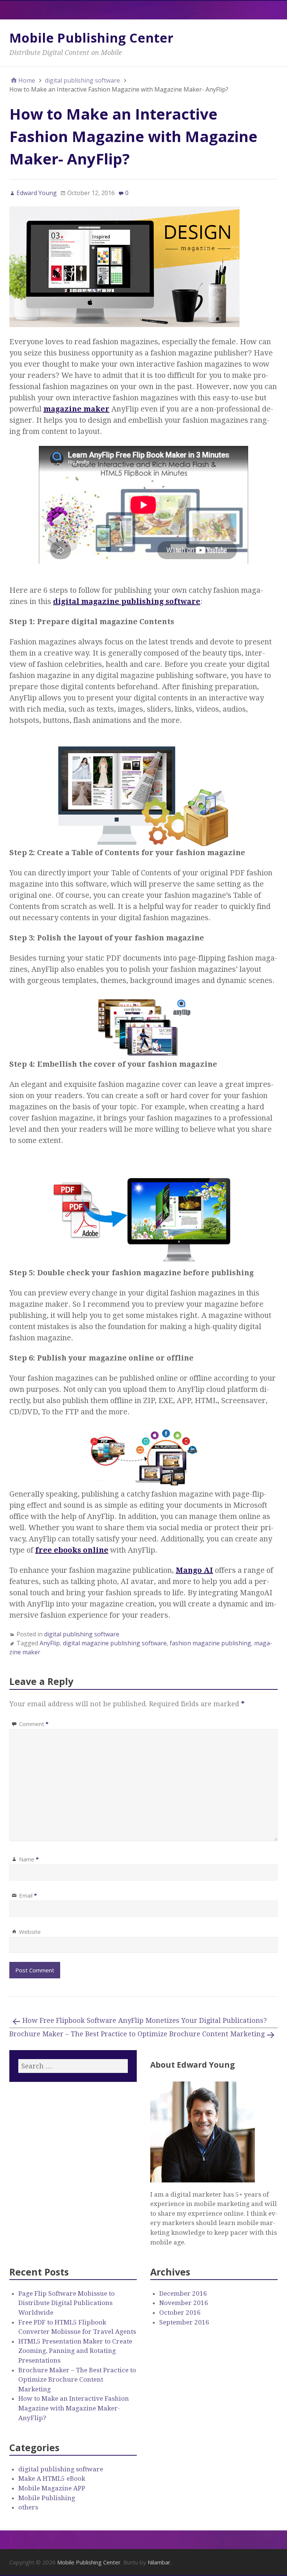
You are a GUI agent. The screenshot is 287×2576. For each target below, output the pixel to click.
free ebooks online (72, 1550)
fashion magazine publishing (210, 1643)
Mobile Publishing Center (91, 38)
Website (30, 1932)
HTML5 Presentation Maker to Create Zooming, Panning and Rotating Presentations (75, 2351)
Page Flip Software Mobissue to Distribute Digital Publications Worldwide (67, 2303)
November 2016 (184, 2303)
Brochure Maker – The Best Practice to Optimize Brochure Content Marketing (137, 2034)
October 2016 (180, 2312)
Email (28, 1895)
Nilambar (159, 2562)
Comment (34, 1724)
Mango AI (194, 1570)
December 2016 (183, 2293)
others (28, 2507)
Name (29, 1859)
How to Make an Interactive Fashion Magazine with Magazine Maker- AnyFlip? (74, 2408)
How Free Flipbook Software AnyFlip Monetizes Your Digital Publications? (145, 2020)
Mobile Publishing (47, 2498)
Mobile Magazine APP (52, 2488)
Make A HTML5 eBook (52, 2478)
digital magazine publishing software (115, 1643)
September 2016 (184, 2322)
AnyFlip (50, 1643)
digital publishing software (82, 1634)
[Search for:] (73, 2066)
